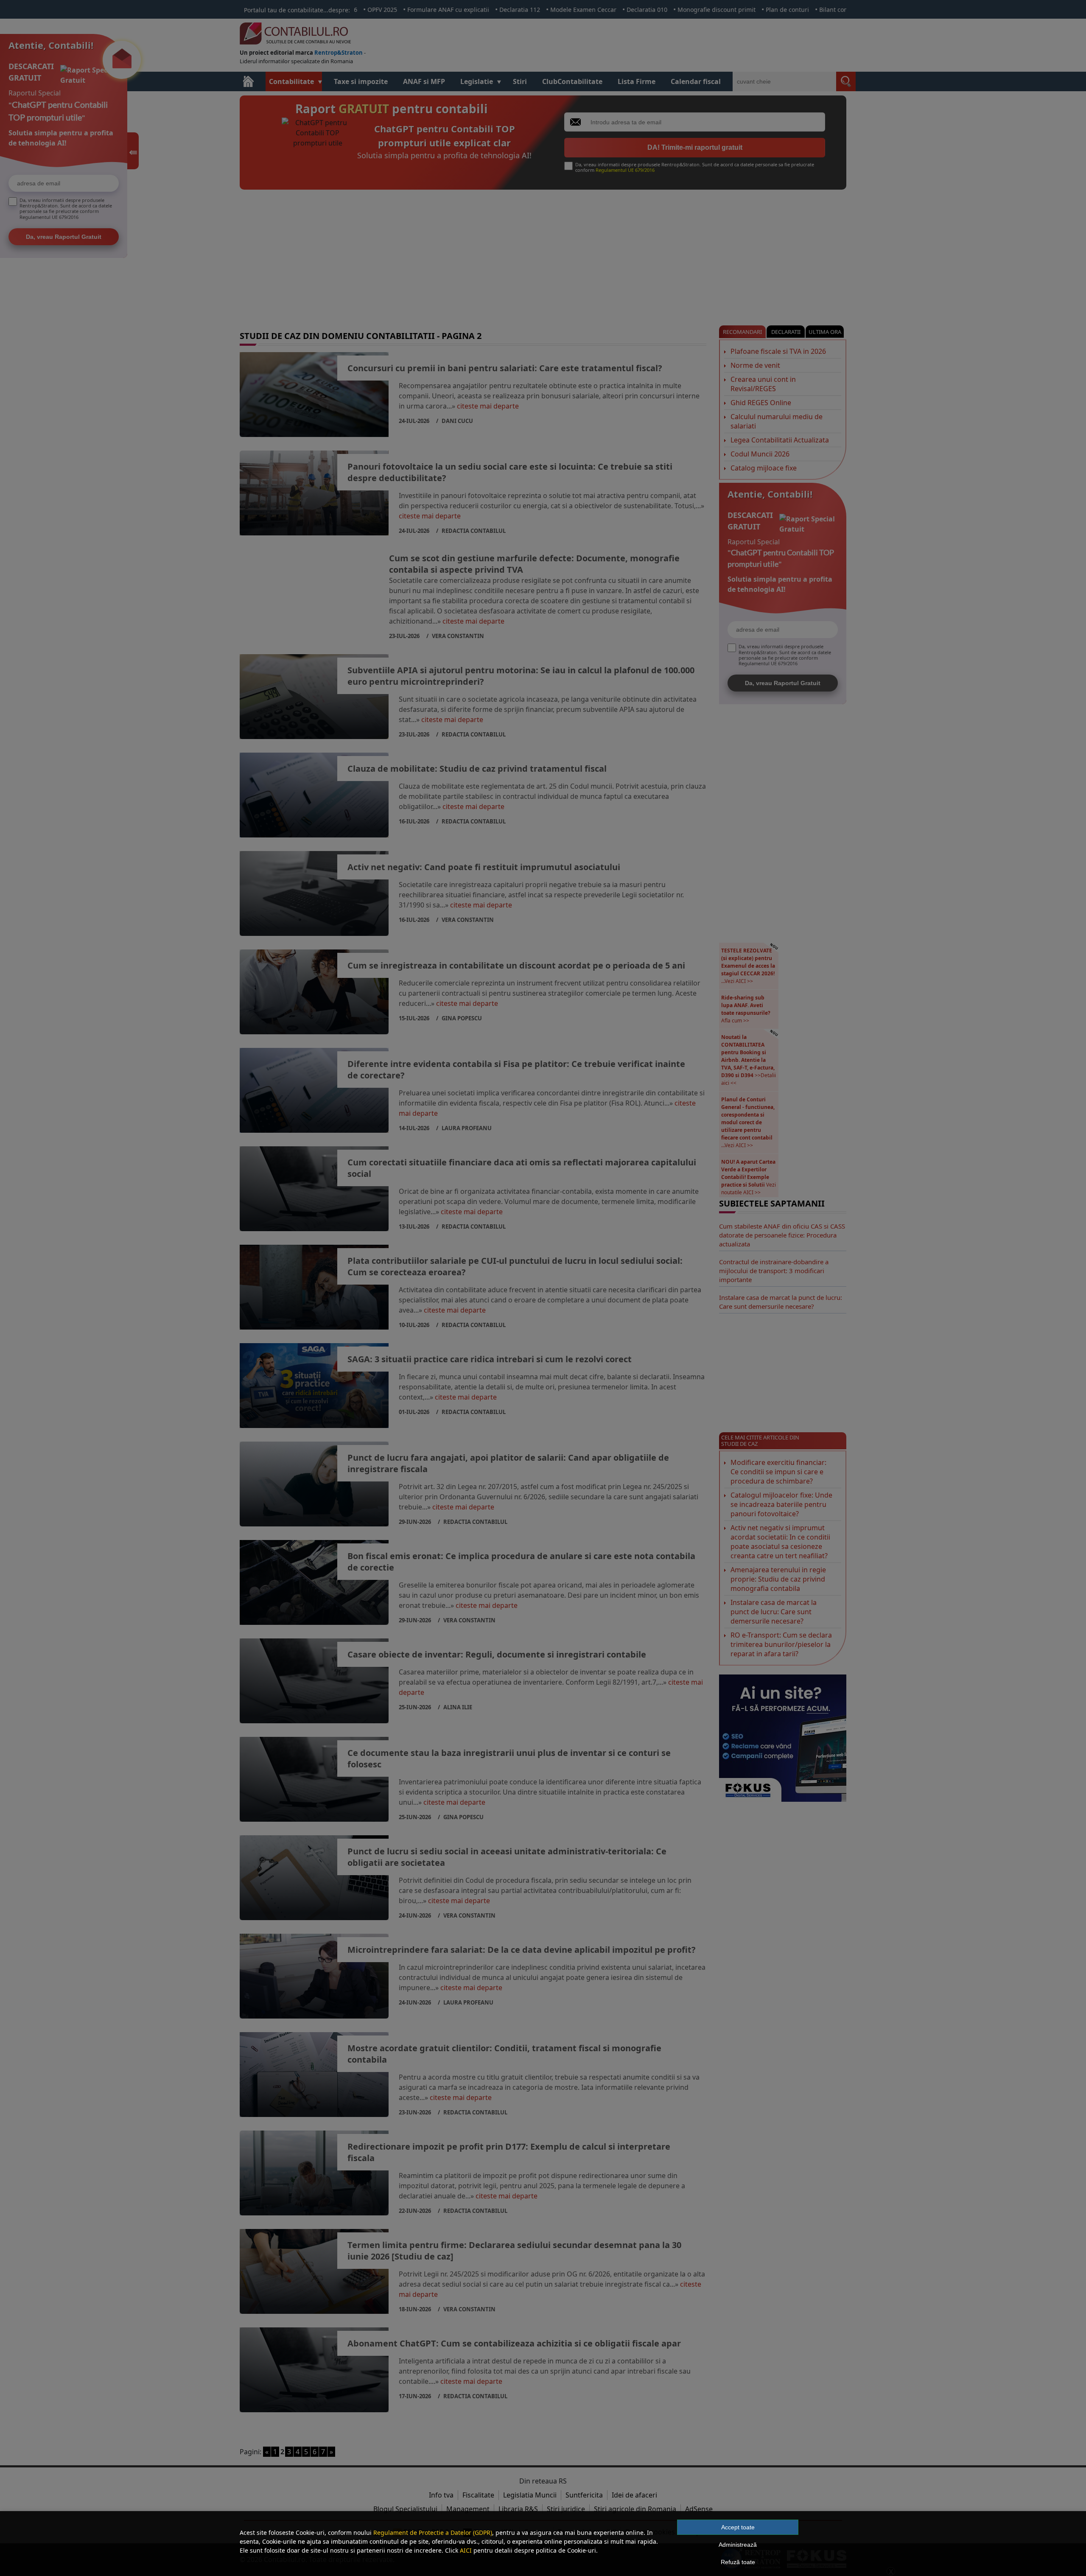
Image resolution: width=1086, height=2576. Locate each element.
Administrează (738, 2545)
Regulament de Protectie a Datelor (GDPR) (433, 2533)
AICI (466, 2550)
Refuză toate (738, 2562)
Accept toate (738, 2527)
